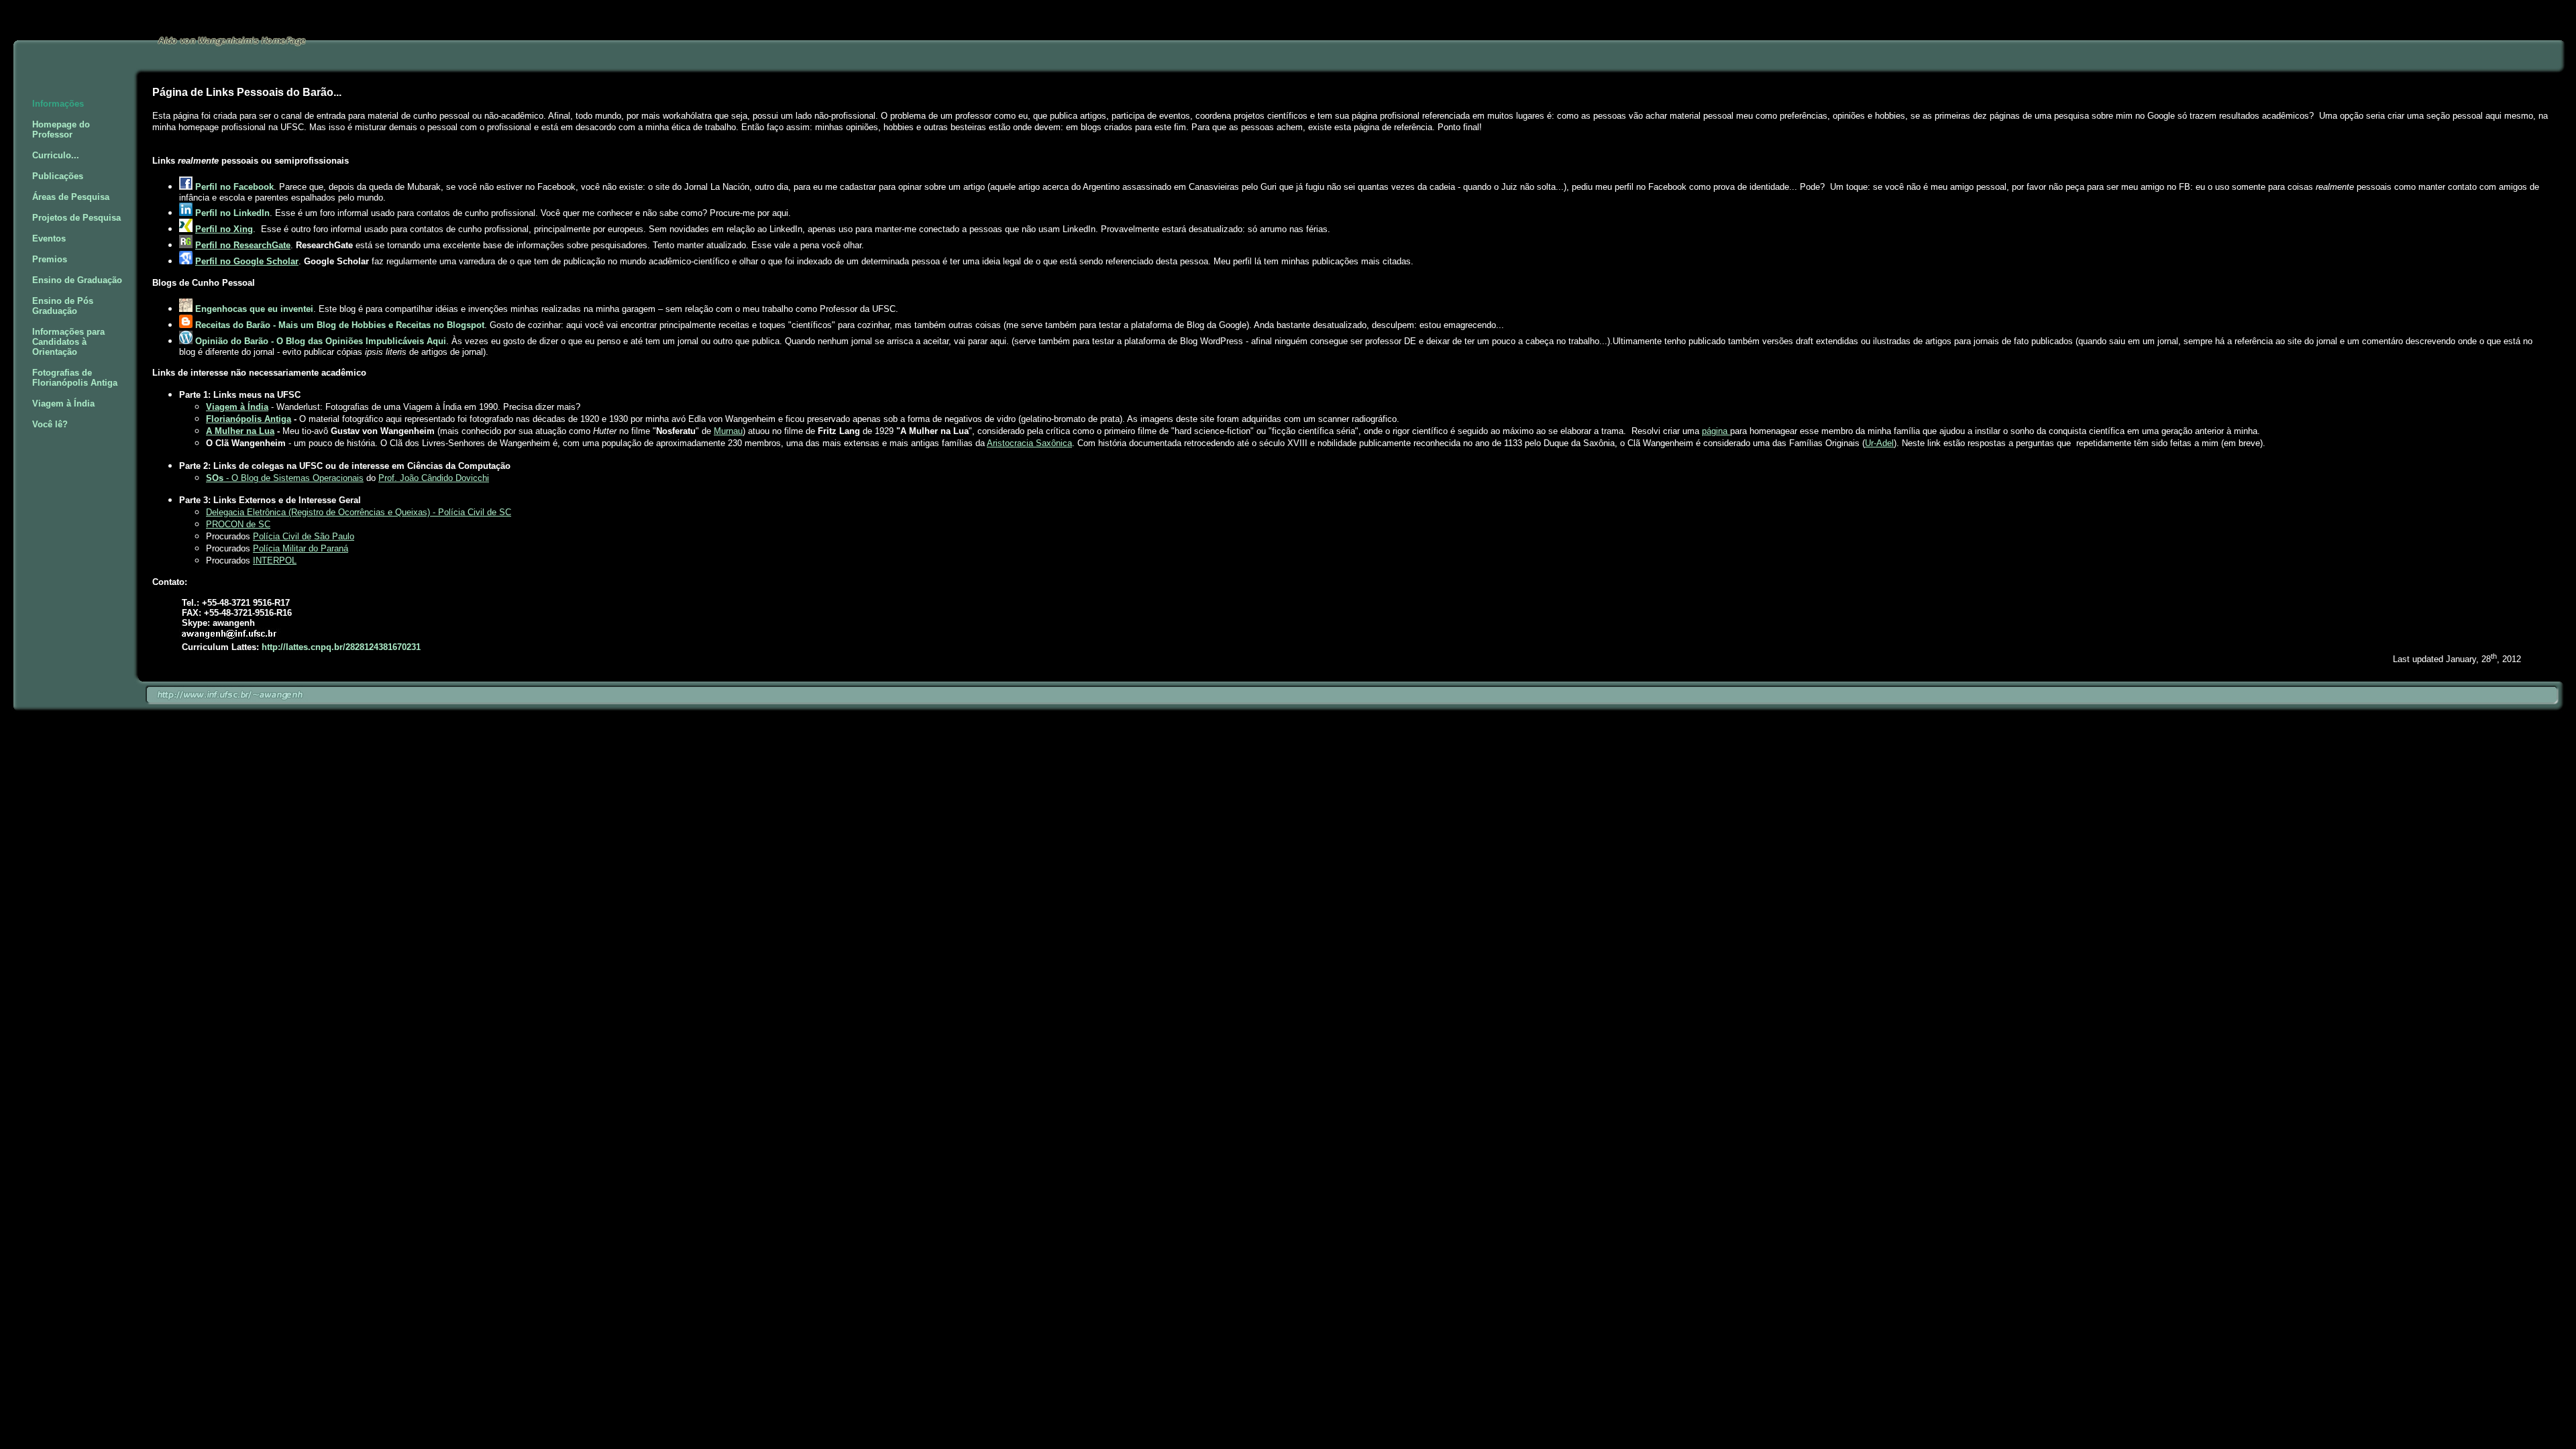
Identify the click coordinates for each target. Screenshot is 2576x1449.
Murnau (728, 431)
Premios (50, 259)
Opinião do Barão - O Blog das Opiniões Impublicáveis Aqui (321, 341)
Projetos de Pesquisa (76, 218)
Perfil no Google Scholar (247, 261)
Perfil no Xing (224, 229)
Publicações (58, 176)
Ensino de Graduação (77, 280)
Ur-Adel (1879, 443)
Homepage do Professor (61, 129)
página (1716, 431)
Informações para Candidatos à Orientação (68, 342)
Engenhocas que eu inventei (254, 309)
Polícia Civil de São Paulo (304, 536)
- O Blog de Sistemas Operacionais (285, 478)
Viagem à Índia (63, 404)
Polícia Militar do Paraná (301, 548)
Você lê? (50, 424)
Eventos (49, 238)
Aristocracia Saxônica (1029, 443)
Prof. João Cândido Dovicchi (434, 478)
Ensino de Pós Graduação (63, 306)
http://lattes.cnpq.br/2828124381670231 (341, 647)
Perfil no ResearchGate (243, 245)
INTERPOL (275, 560)
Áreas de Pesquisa (71, 197)
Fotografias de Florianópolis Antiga (75, 378)
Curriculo (52, 155)
